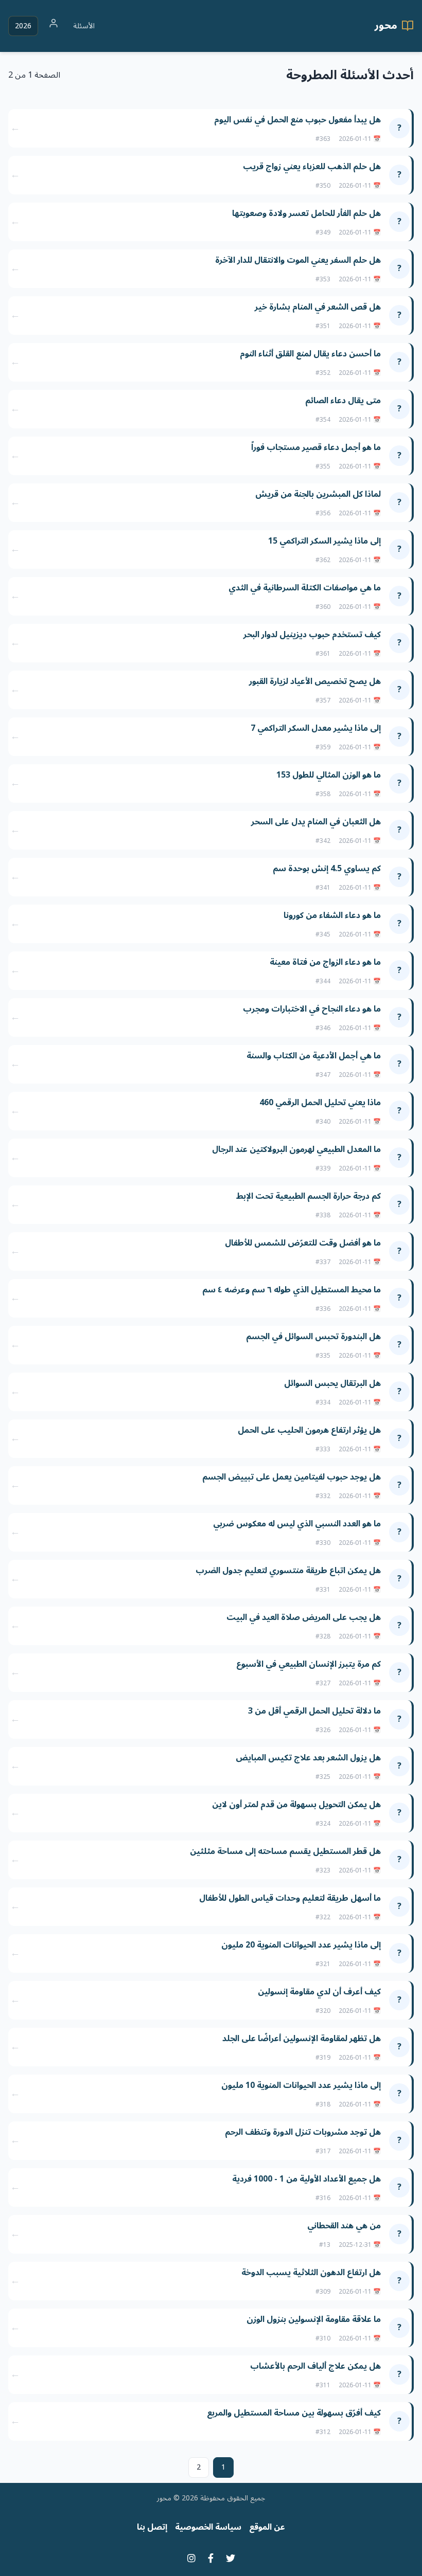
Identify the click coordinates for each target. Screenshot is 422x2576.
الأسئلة (84, 26)
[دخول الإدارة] (54, 26)
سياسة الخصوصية (208, 2527)
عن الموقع (267, 2527)
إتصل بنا (152, 2527)
